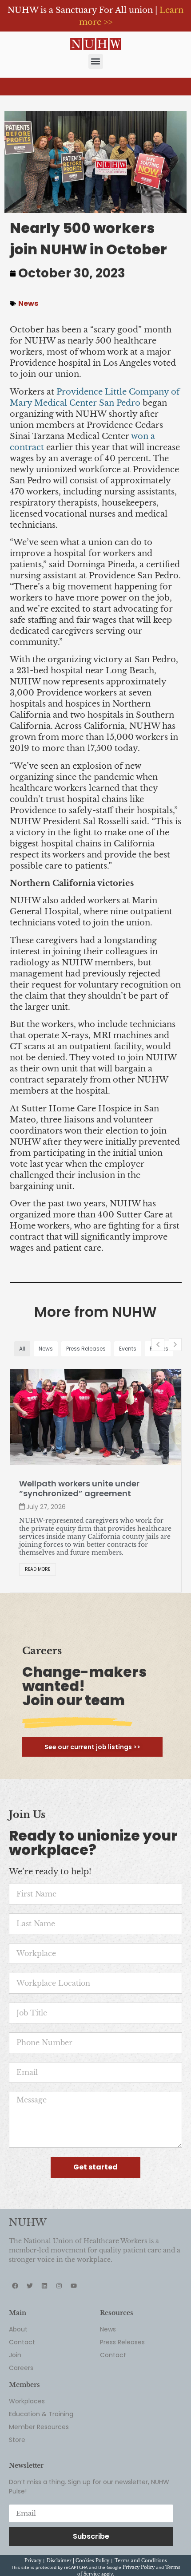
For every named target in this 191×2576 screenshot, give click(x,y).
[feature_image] (96, 1417)
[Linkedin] (44, 2286)
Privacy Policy (139, 2567)
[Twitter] (30, 2286)
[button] (96, 61)
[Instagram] (59, 2286)
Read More (38, 1569)
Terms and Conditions (141, 2561)
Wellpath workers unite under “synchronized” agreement (79, 1489)
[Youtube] (74, 2286)
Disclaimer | (61, 2561)
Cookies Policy (92, 2561)
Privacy (33, 2561)
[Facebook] (15, 2286)
